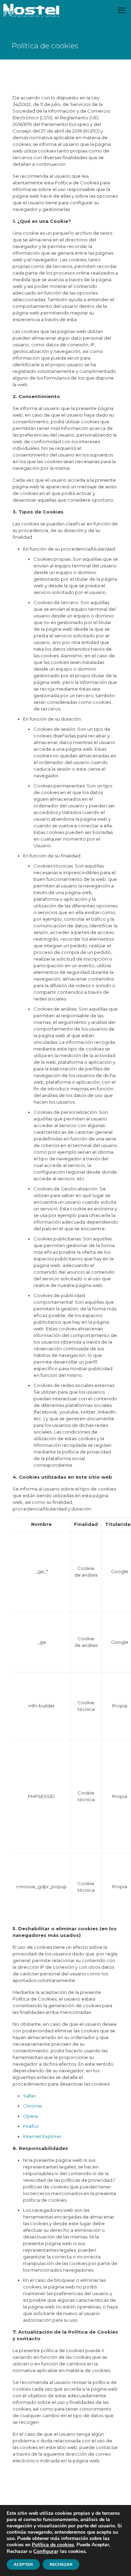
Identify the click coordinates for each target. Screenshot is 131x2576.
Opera (30, 2116)
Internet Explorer (42, 2136)
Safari (30, 2096)
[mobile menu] (122, 10)
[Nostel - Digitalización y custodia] (31, 10)
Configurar (46, 2551)
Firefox (31, 2126)
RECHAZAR (61, 2564)
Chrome (32, 2106)
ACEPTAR (23, 2564)
